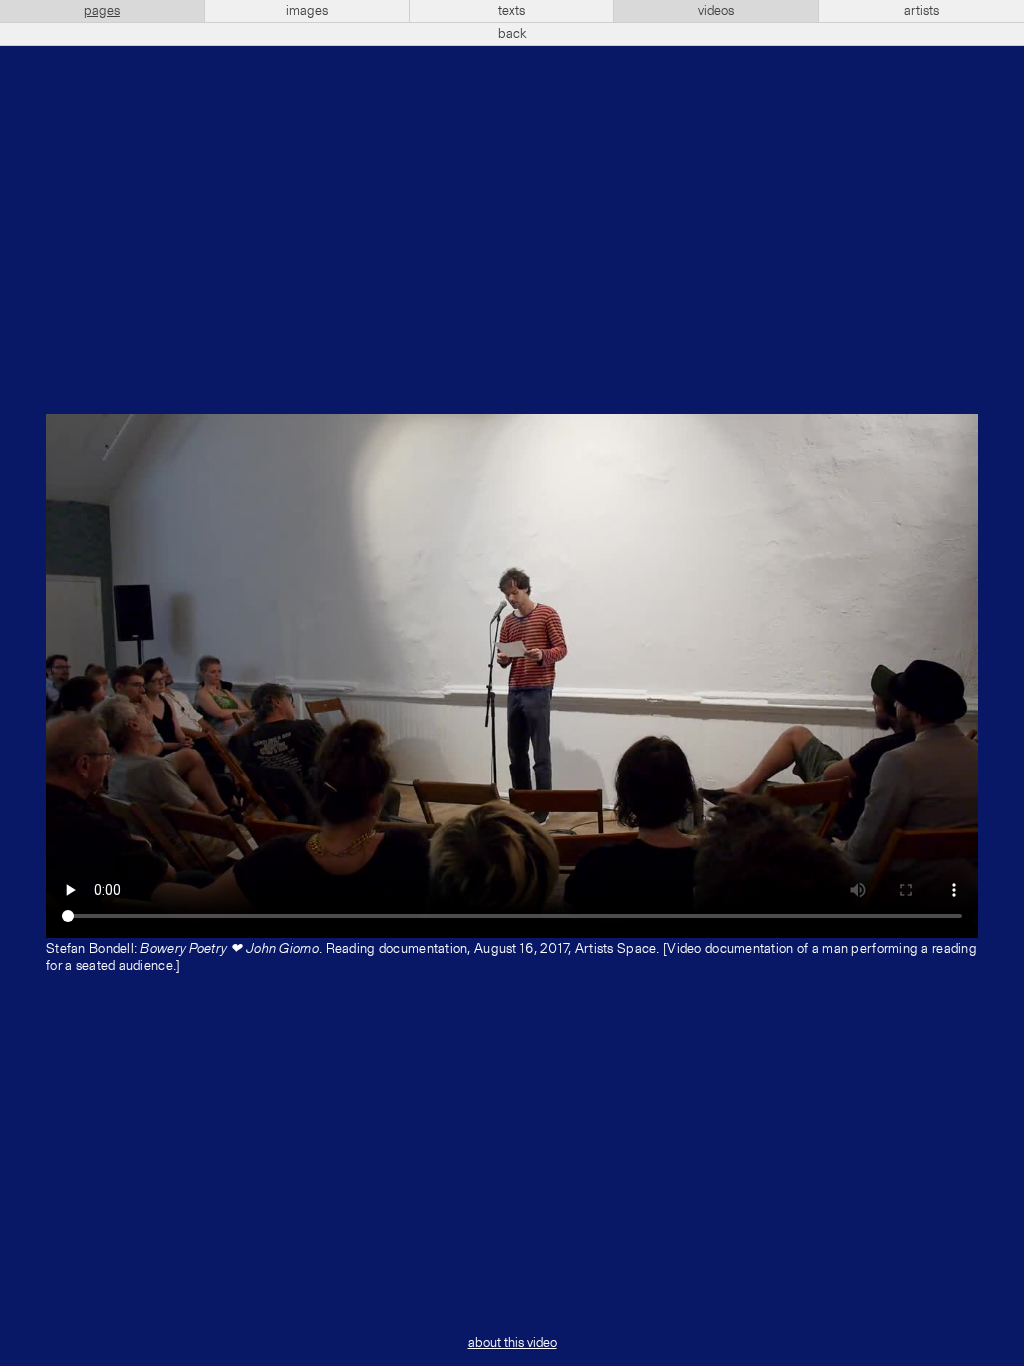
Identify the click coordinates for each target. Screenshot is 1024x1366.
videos (716, 11)
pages (102, 11)
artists (921, 11)
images (307, 11)
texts (511, 11)
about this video (512, 1343)
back (512, 34)
